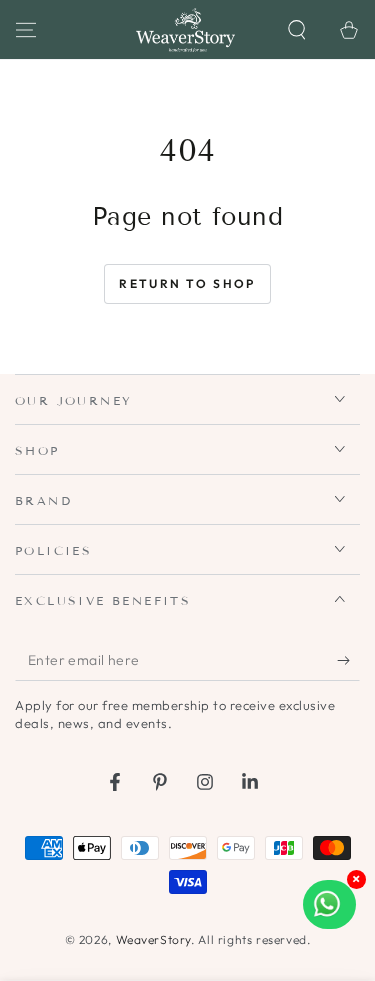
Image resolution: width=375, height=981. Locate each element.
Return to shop (187, 283)
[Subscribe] (348, 661)
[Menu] (26, 30)
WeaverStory (154, 939)
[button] (297, 30)
